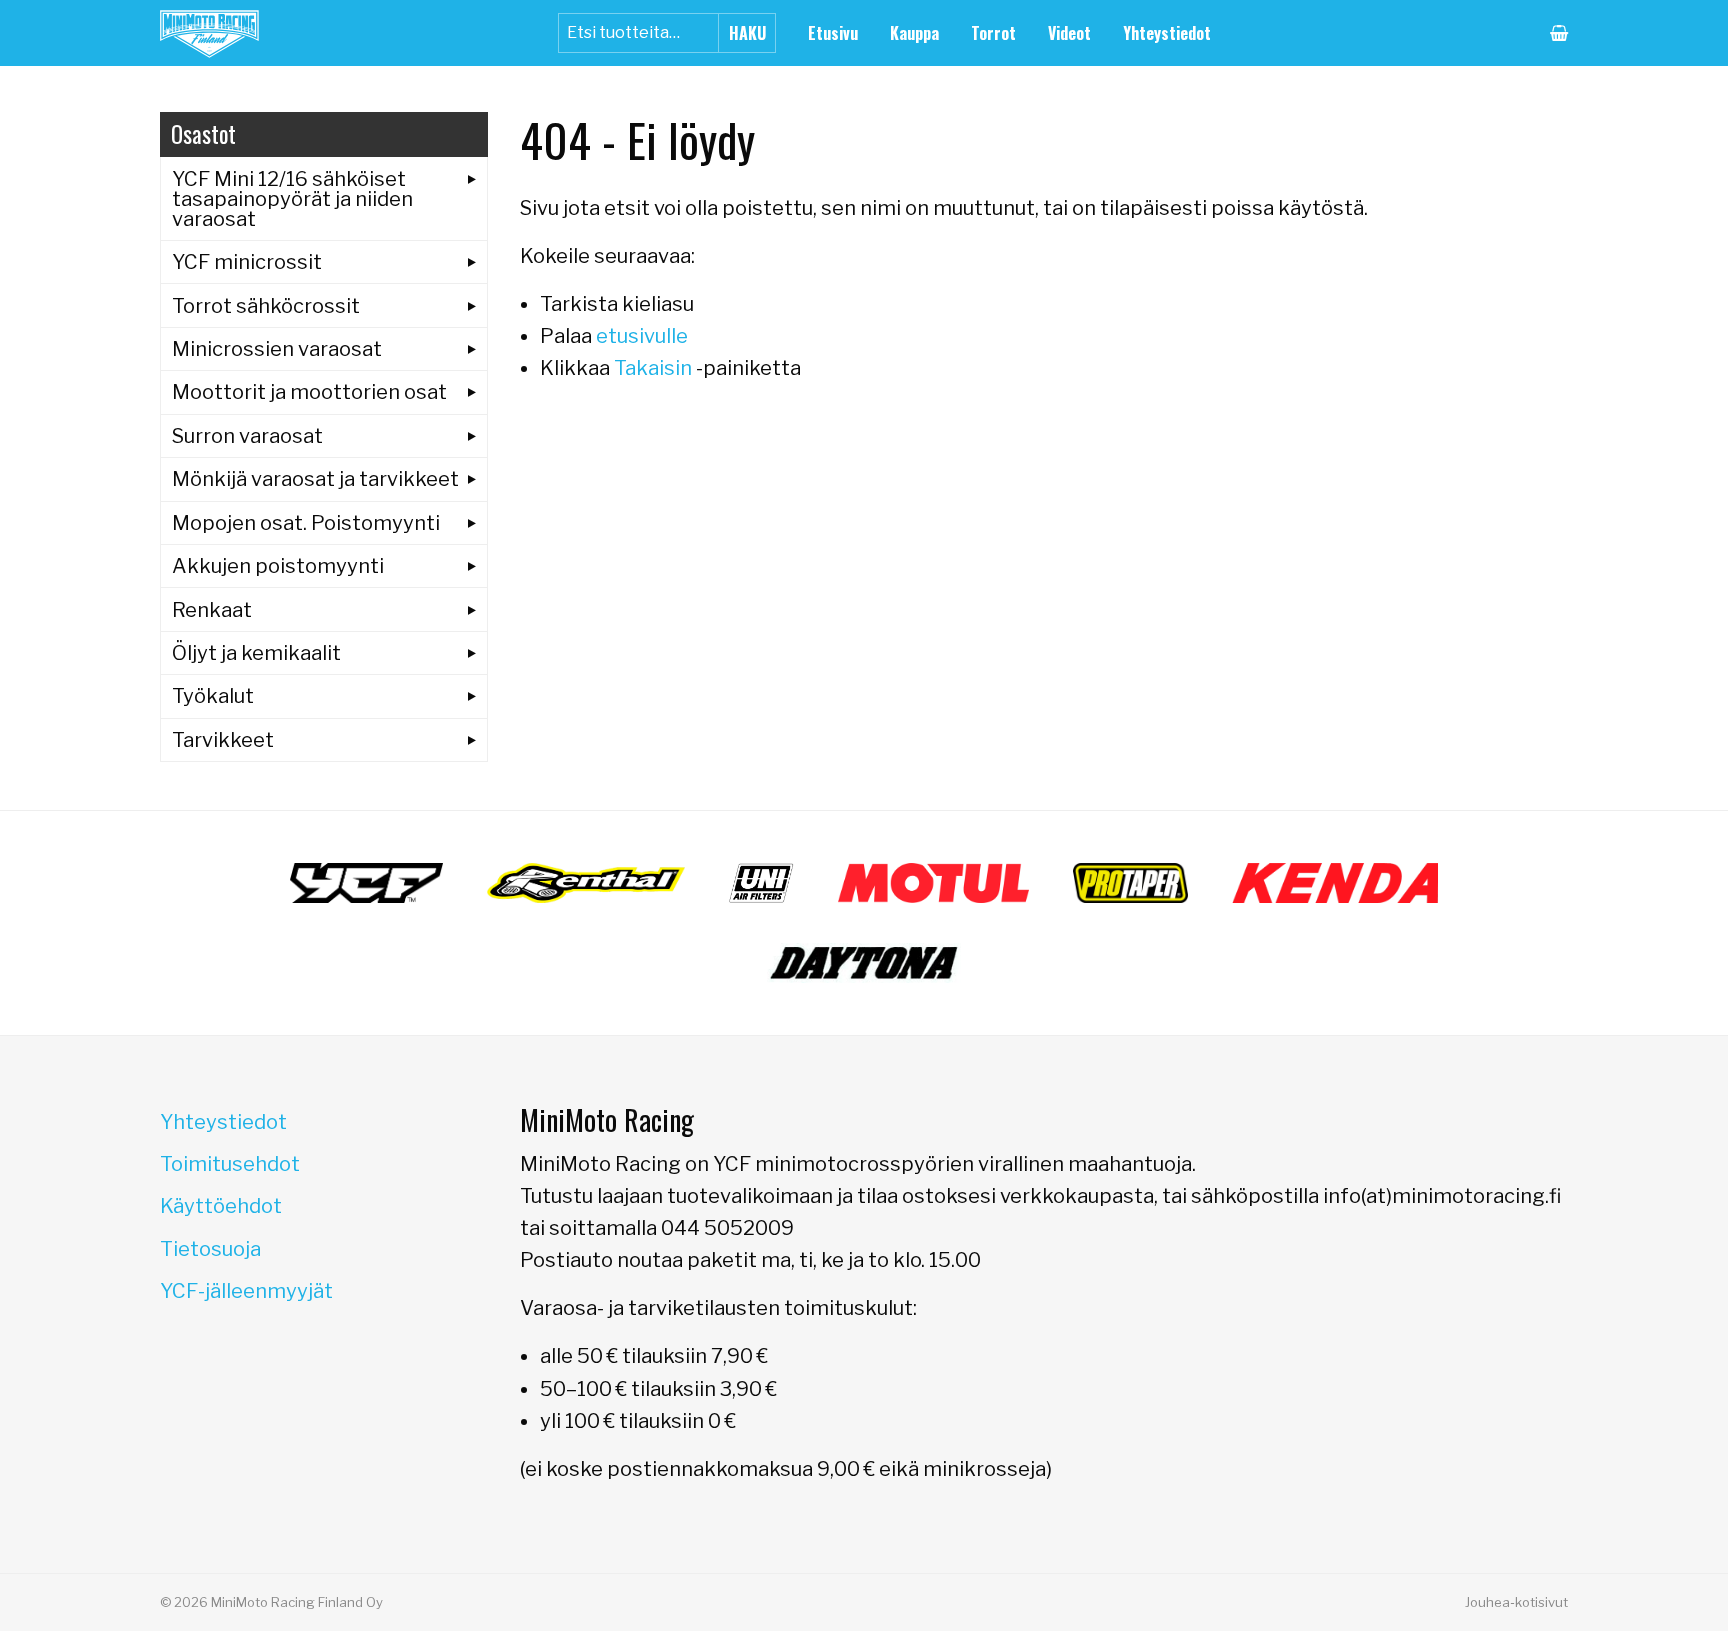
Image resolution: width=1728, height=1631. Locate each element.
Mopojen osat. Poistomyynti (306, 523)
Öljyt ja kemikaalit (256, 653)
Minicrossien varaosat (277, 349)
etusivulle (642, 336)
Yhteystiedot (1167, 33)
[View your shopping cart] (1559, 33)
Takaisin (653, 368)
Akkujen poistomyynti (278, 566)
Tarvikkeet (223, 740)
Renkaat (212, 610)
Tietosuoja (210, 1249)
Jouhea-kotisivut (1516, 1602)
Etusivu (833, 33)
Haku (747, 33)
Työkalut (213, 696)
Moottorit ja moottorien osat (309, 392)
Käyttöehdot (221, 1206)
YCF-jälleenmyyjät (246, 1291)
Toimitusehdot (230, 1164)
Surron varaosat (247, 436)
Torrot (993, 33)
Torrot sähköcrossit (266, 306)
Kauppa (914, 33)
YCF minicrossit (247, 262)
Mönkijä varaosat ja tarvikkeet (315, 479)
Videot (1069, 33)
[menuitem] (833, 33)
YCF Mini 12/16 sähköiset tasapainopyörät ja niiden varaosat (292, 199)
